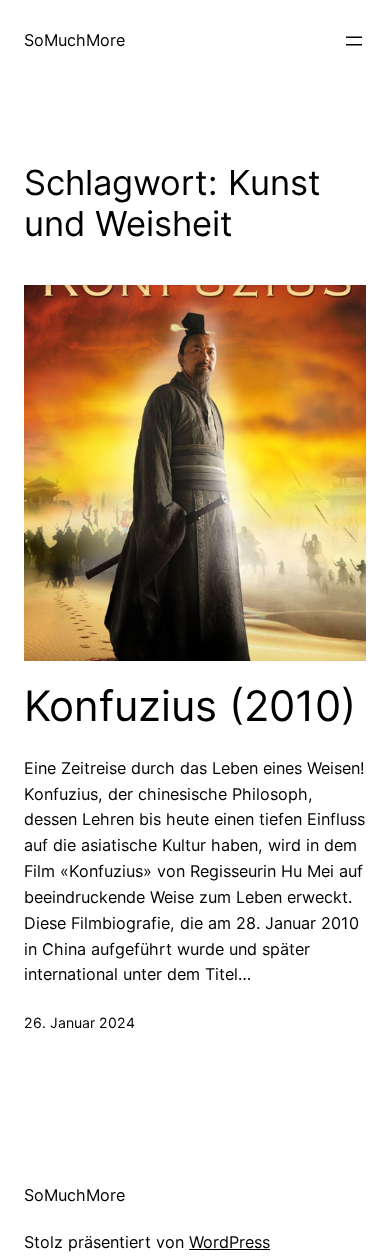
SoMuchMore (74, 40)
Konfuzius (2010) (190, 706)
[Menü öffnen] (354, 41)
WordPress (229, 1242)
